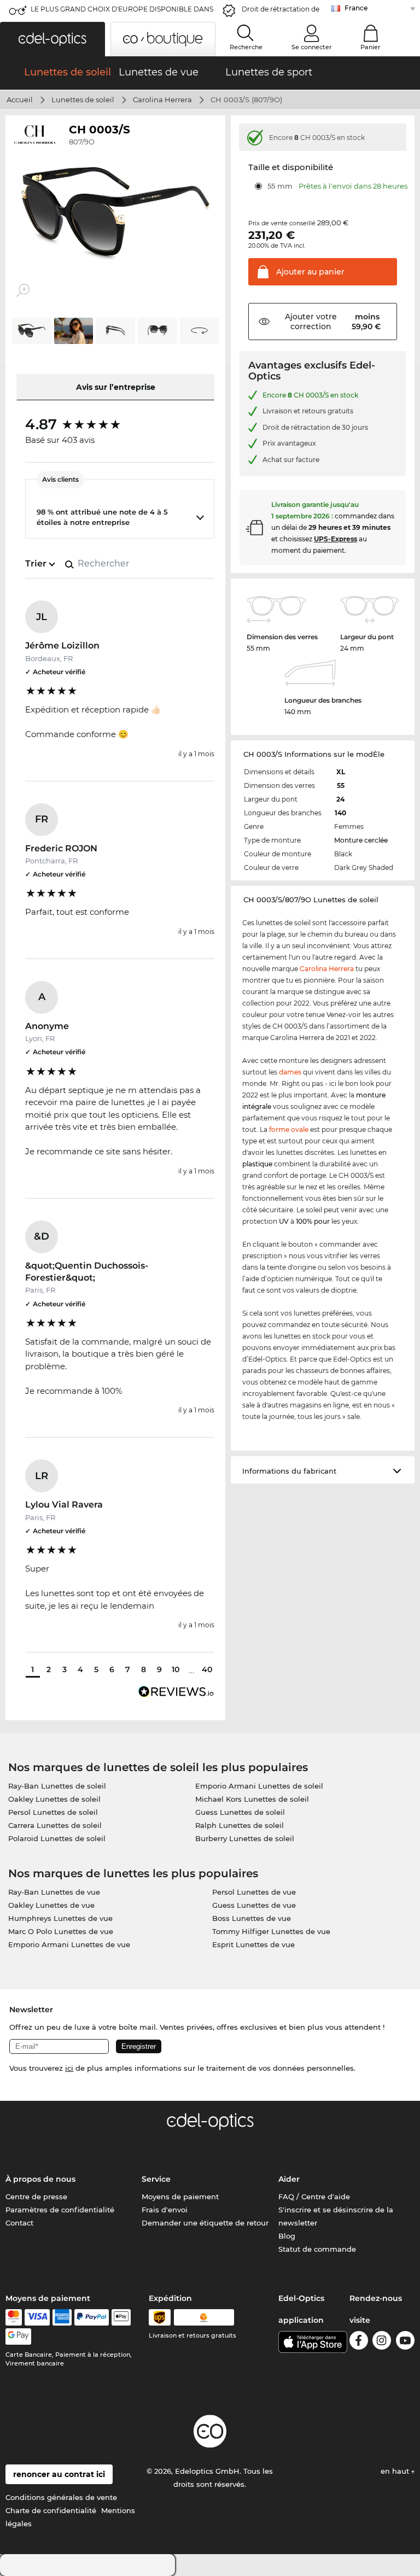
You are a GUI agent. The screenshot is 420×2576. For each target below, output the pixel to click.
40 (207, 1669)
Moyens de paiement (180, 2197)
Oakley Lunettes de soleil (54, 1799)
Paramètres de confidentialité (60, 2210)
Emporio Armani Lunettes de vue (69, 1944)
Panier (371, 47)
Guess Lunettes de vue (254, 1905)
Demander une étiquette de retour (205, 2223)
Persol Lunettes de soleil (53, 1812)
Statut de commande (317, 2249)
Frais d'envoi (165, 2210)
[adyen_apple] (121, 2317)
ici (69, 2068)
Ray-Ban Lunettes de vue (54, 1892)
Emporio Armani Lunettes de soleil (259, 1786)
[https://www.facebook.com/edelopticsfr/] (359, 2342)
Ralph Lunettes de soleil (240, 1825)
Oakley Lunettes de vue (51, 1905)
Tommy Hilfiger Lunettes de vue (271, 1931)
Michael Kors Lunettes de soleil (252, 1799)
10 (176, 1669)
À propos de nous (40, 2179)
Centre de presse (36, 2197)
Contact (19, 2223)
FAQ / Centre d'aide (314, 2197)
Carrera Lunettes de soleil (55, 1825)
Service (156, 2179)
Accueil (20, 100)
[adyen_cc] (14, 2317)
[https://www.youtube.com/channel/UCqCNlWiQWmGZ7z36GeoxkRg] (405, 2342)
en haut (396, 2471)
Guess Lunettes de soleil (240, 1812)
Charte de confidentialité (51, 2510)
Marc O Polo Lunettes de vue (61, 1931)
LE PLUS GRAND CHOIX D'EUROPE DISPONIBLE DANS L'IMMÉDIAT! (122, 12)
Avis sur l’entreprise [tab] (116, 387)
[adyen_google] (18, 2336)
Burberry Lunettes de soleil (245, 1838)
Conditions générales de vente (61, 2497)
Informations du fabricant (289, 1471)
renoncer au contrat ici (59, 2474)
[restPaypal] (92, 2317)
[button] (52, 39)
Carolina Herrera (162, 100)
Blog (287, 2236)
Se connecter (312, 47)
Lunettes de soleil (83, 100)
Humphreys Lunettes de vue (60, 1918)
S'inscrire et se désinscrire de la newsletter (336, 2216)
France (356, 8)
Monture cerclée (361, 840)
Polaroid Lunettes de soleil (57, 1838)
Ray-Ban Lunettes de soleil (57, 1786)
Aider (289, 2179)
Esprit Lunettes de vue (253, 1944)
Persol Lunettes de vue (254, 1892)
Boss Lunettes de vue (252, 1918)
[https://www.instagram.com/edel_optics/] (382, 2342)
